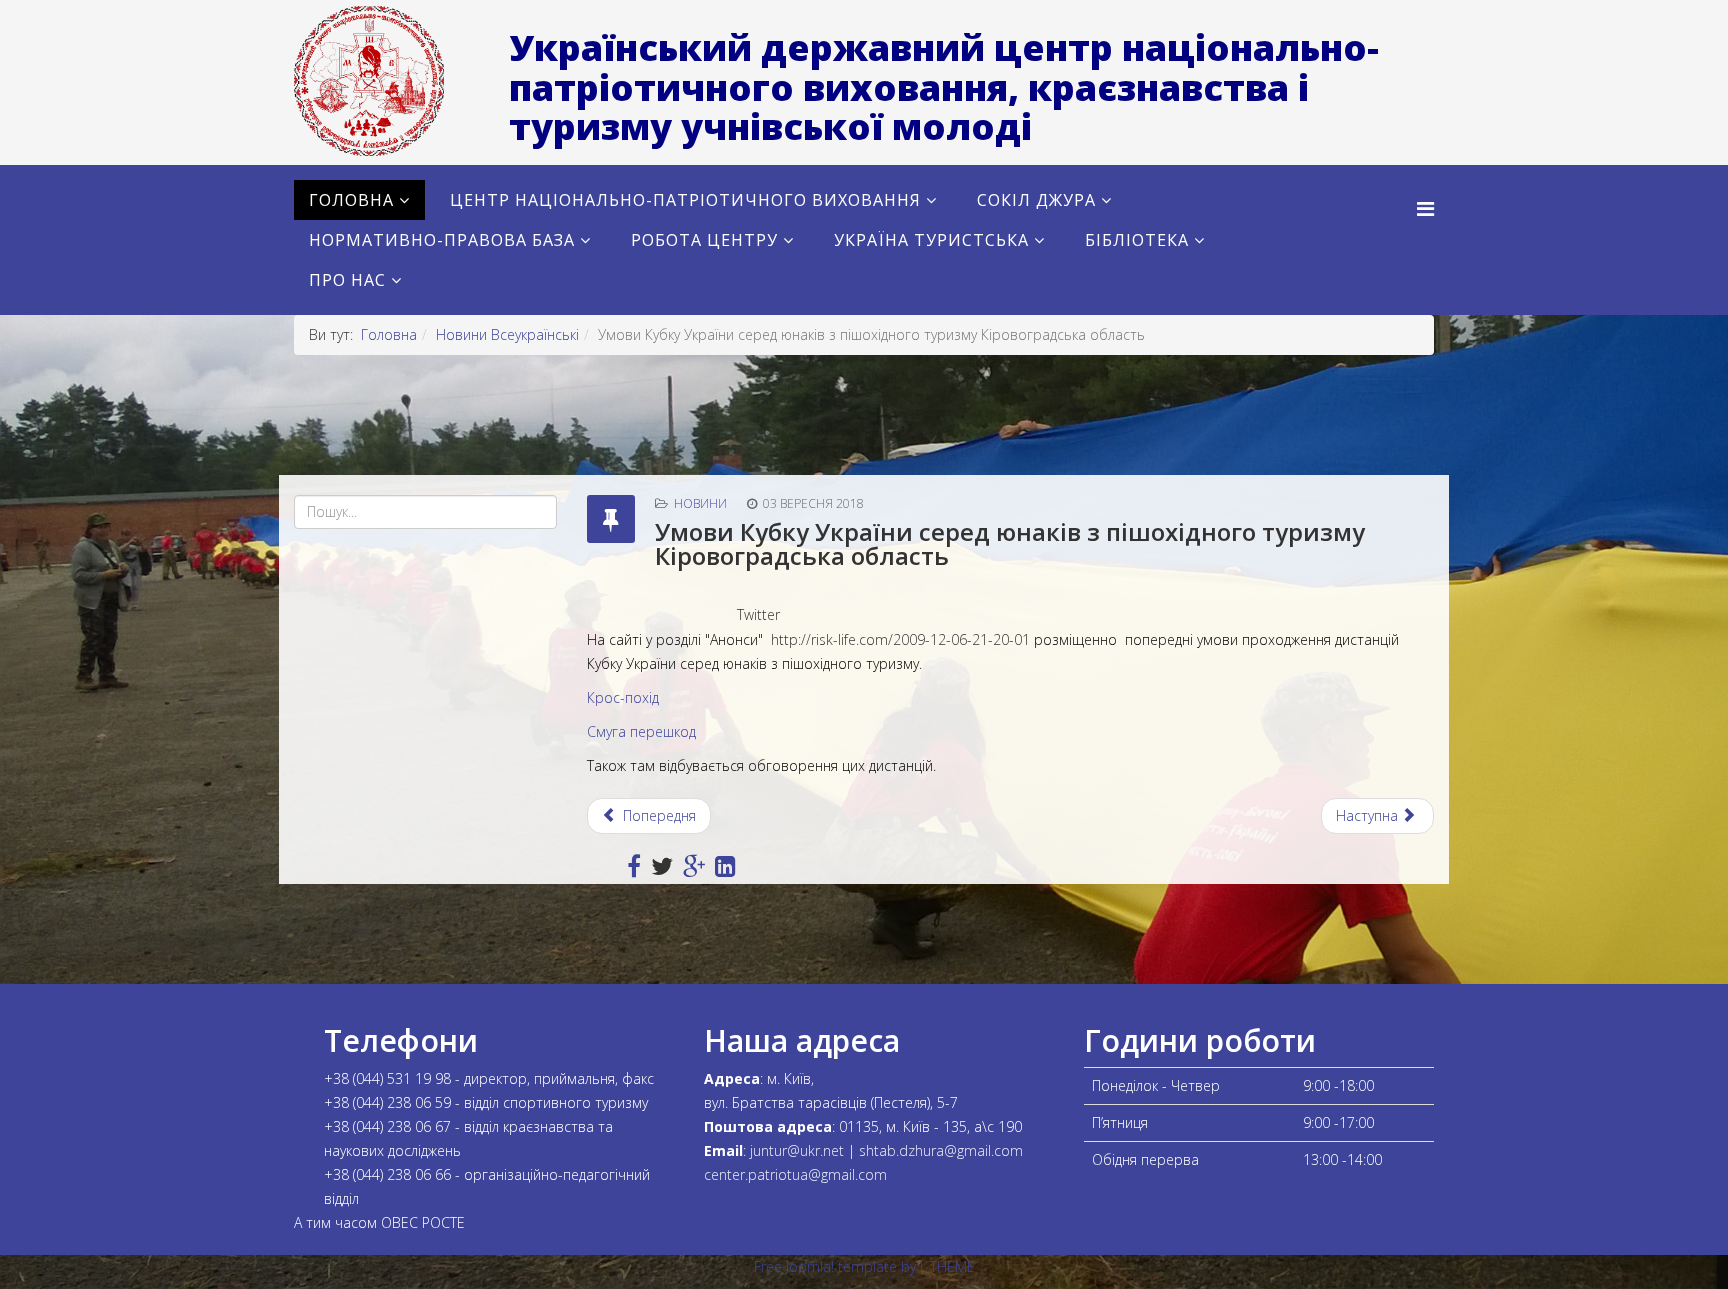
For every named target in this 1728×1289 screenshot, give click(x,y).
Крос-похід (623, 697)
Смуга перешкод (641, 731)
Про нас (347, 280)
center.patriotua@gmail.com (795, 1174)
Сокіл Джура (1036, 200)
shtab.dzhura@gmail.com (941, 1150)
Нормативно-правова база (442, 240)
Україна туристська (931, 240)
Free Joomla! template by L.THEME (864, 1266)
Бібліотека (1137, 240)
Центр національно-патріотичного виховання (685, 200)
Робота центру (704, 240)
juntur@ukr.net (797, 1150)
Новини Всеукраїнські (507, 334)
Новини (700, 503)
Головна (351, 200)
